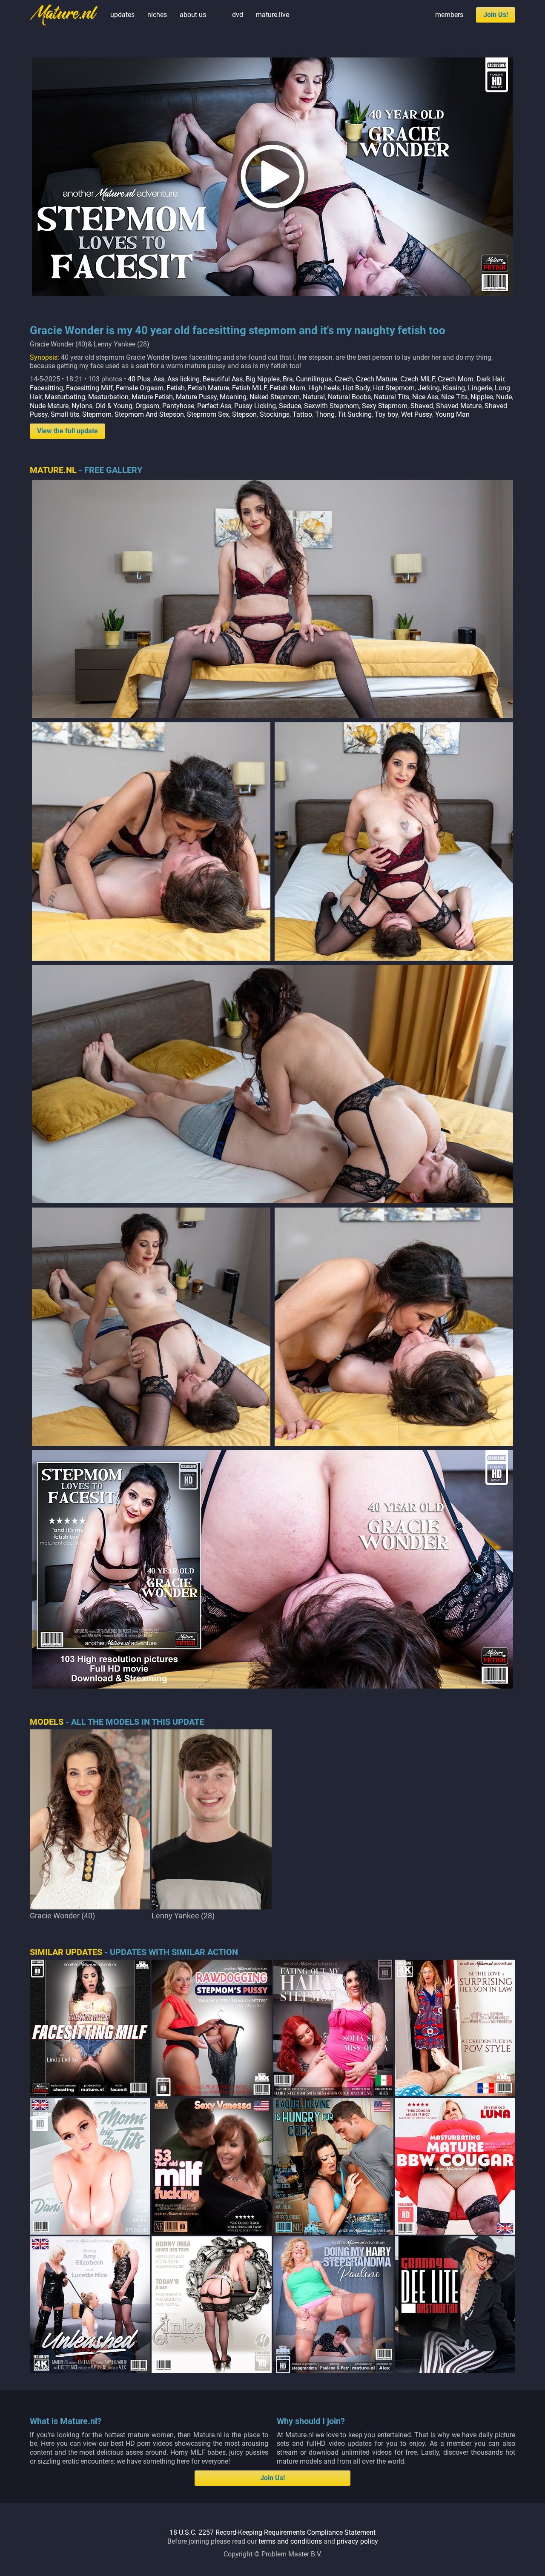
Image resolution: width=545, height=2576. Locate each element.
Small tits (65, 414)
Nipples (482, 397)
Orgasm (147, 406)
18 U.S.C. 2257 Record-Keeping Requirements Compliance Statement (272, 2532)
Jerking (429, 388)
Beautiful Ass (223, 379)
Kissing (454, 388)
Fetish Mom (287, 388)
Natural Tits (392, 397)
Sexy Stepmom (385, 406)
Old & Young (114, 406)
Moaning (233, 397)
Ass (159, 379)
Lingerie (480, 388)
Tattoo (302, 414)
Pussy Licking (255, 406)
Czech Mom (456, 379)
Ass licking (184, 379)
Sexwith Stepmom (331, 406)
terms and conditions (290, 2541)
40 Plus (139, 379)
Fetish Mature (208, 388)
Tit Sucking (355, 414)
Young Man (452, 414)
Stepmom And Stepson (149, 414)
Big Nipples (263, 379)
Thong (325, 414)
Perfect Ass (214, 406)
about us (193, 15)
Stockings (275, 414)
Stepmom (97, 414)
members (449, 15)
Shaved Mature (459, 406)
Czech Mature (377, 379)
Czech (344, 379)
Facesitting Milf (89, 388)
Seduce (290, 406)
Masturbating (65, 397)
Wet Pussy (417, 414)
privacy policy (357, 2541)
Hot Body (356, 388)
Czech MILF (417, 379)
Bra (288, 379)
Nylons (82, 406)
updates (122, 15)
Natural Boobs (349, 397)
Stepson (244, 414)
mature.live (272, 15)
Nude (504, 397)
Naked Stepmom (275, 397)
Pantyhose (178, 406)
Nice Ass (425, 397)
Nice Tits (454, 397)
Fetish (176, 388)
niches (157, 15)
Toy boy (386, 414)
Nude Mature (49, 406)
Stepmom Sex (208, 414)
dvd (238, 15)
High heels (324, 388)
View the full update (67, 431)
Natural (314, 397)
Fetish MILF (249, 388)
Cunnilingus (314, 379)
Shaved (422, 406)
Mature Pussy (196, 397)
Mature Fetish (152, 397)
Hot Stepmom (394, 388)
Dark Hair (490, 379)
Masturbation (108, 397)
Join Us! (496, 15)
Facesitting (46, 388)
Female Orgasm (140, 388)
